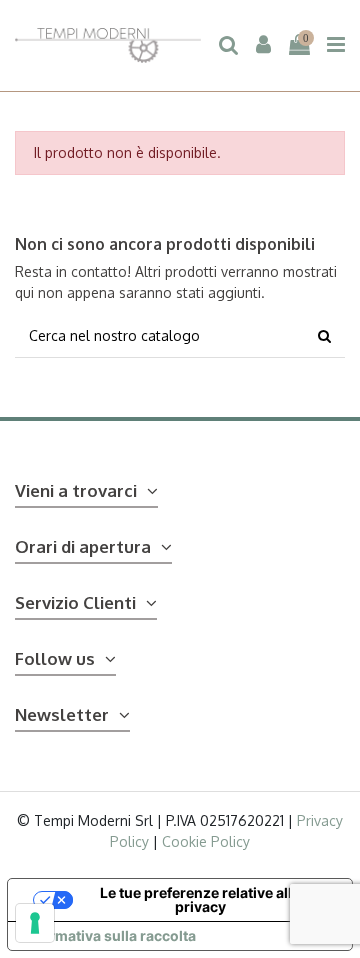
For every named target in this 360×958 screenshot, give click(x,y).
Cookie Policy (206, 841)
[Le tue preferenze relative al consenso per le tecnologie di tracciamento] (35, 923)
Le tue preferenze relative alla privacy (200, 899)
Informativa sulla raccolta (109, 935)
